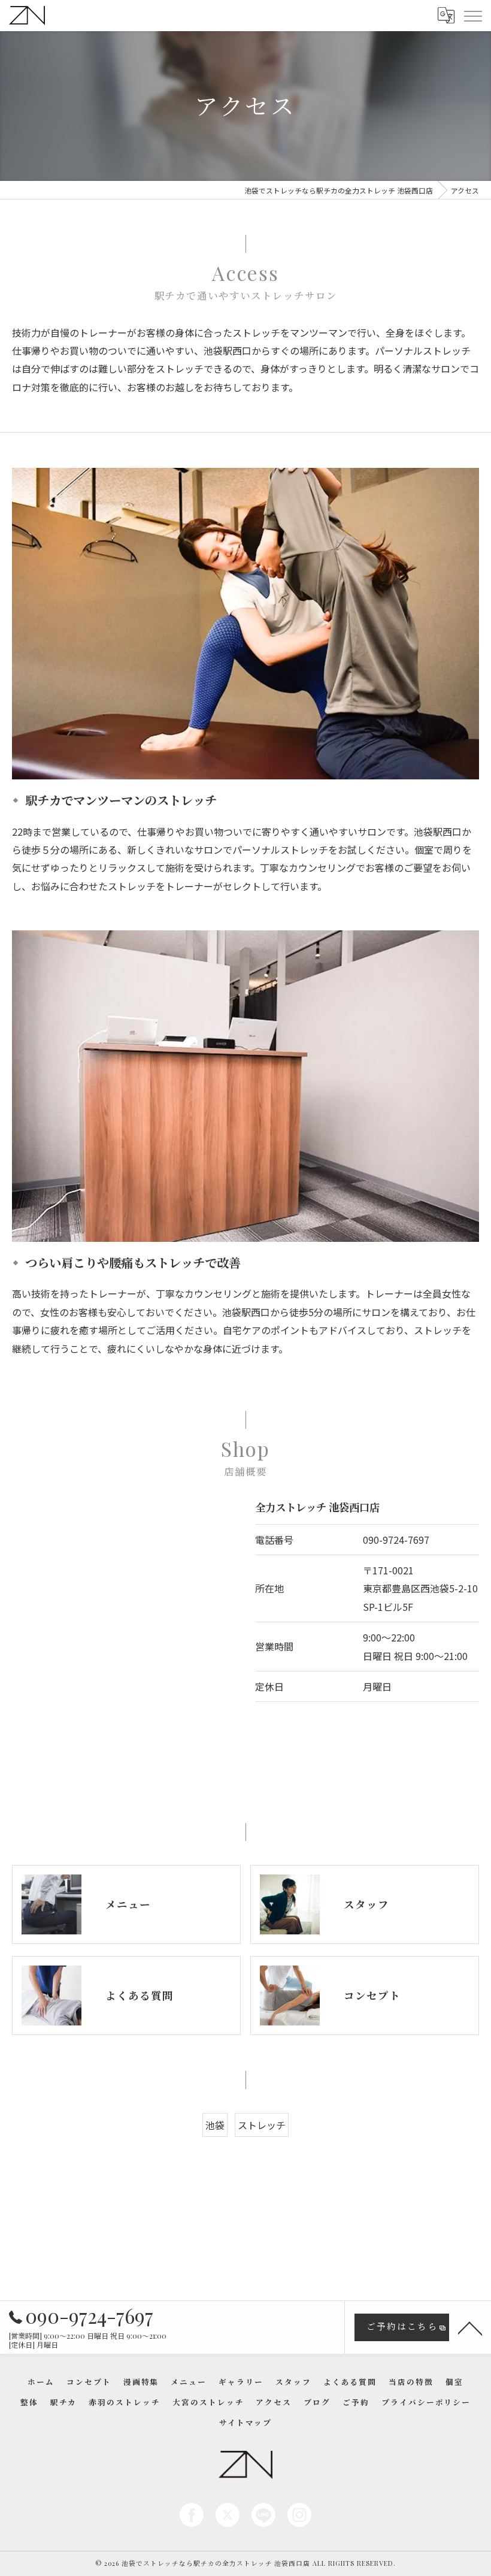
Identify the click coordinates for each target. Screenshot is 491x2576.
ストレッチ (262, 2125)
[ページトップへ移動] (470, 2327)
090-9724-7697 (396, 1540)
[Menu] (472, 15)
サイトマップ (245, 2422)
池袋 (215, 2125)
